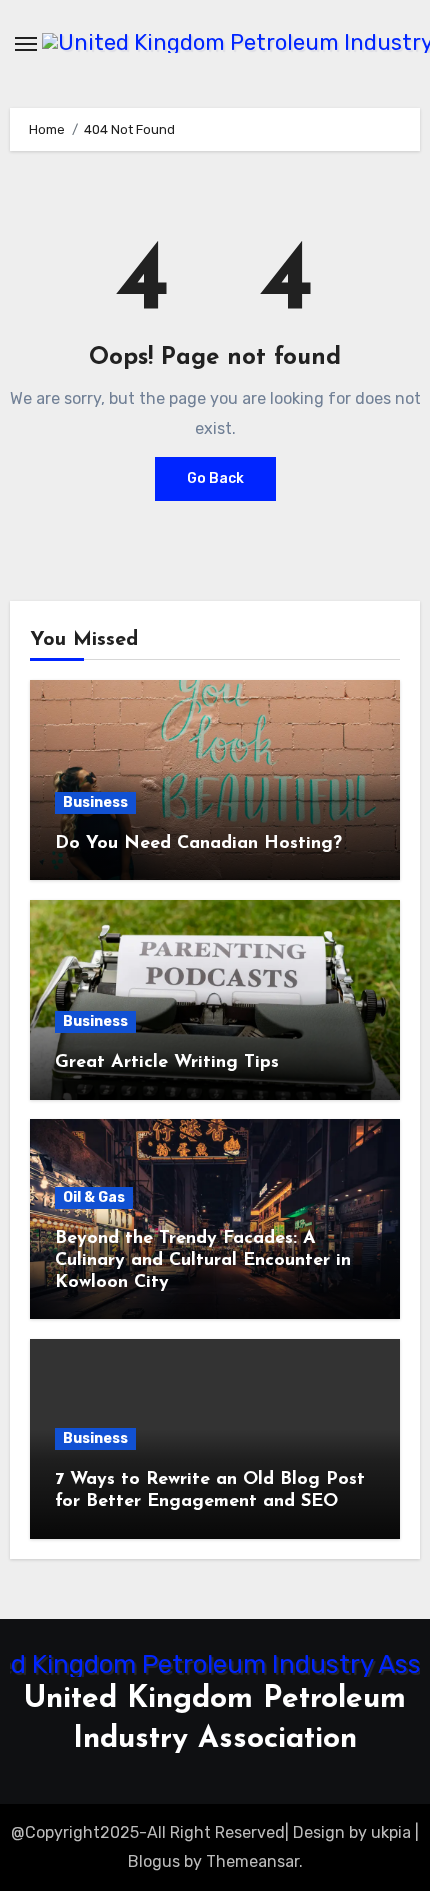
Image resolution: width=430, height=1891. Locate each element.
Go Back (215, 478)
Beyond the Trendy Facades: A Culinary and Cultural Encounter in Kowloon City (203, 1260)
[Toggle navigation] (26, 44)
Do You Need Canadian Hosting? (198, 844)
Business (95, 802)
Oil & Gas (94, 1197)
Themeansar (252, 1861)
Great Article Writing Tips (167, 1063)
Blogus (154, 1861)
